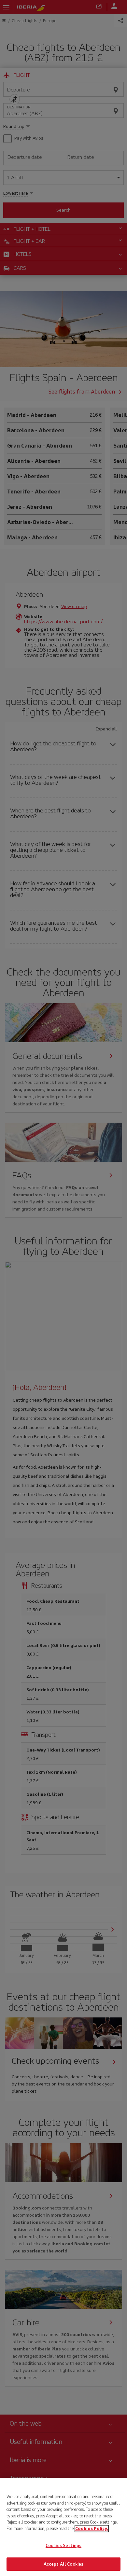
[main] (63, 2527)
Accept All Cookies (63, 2564)
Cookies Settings (63, 2546)
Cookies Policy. (92, 2528)
